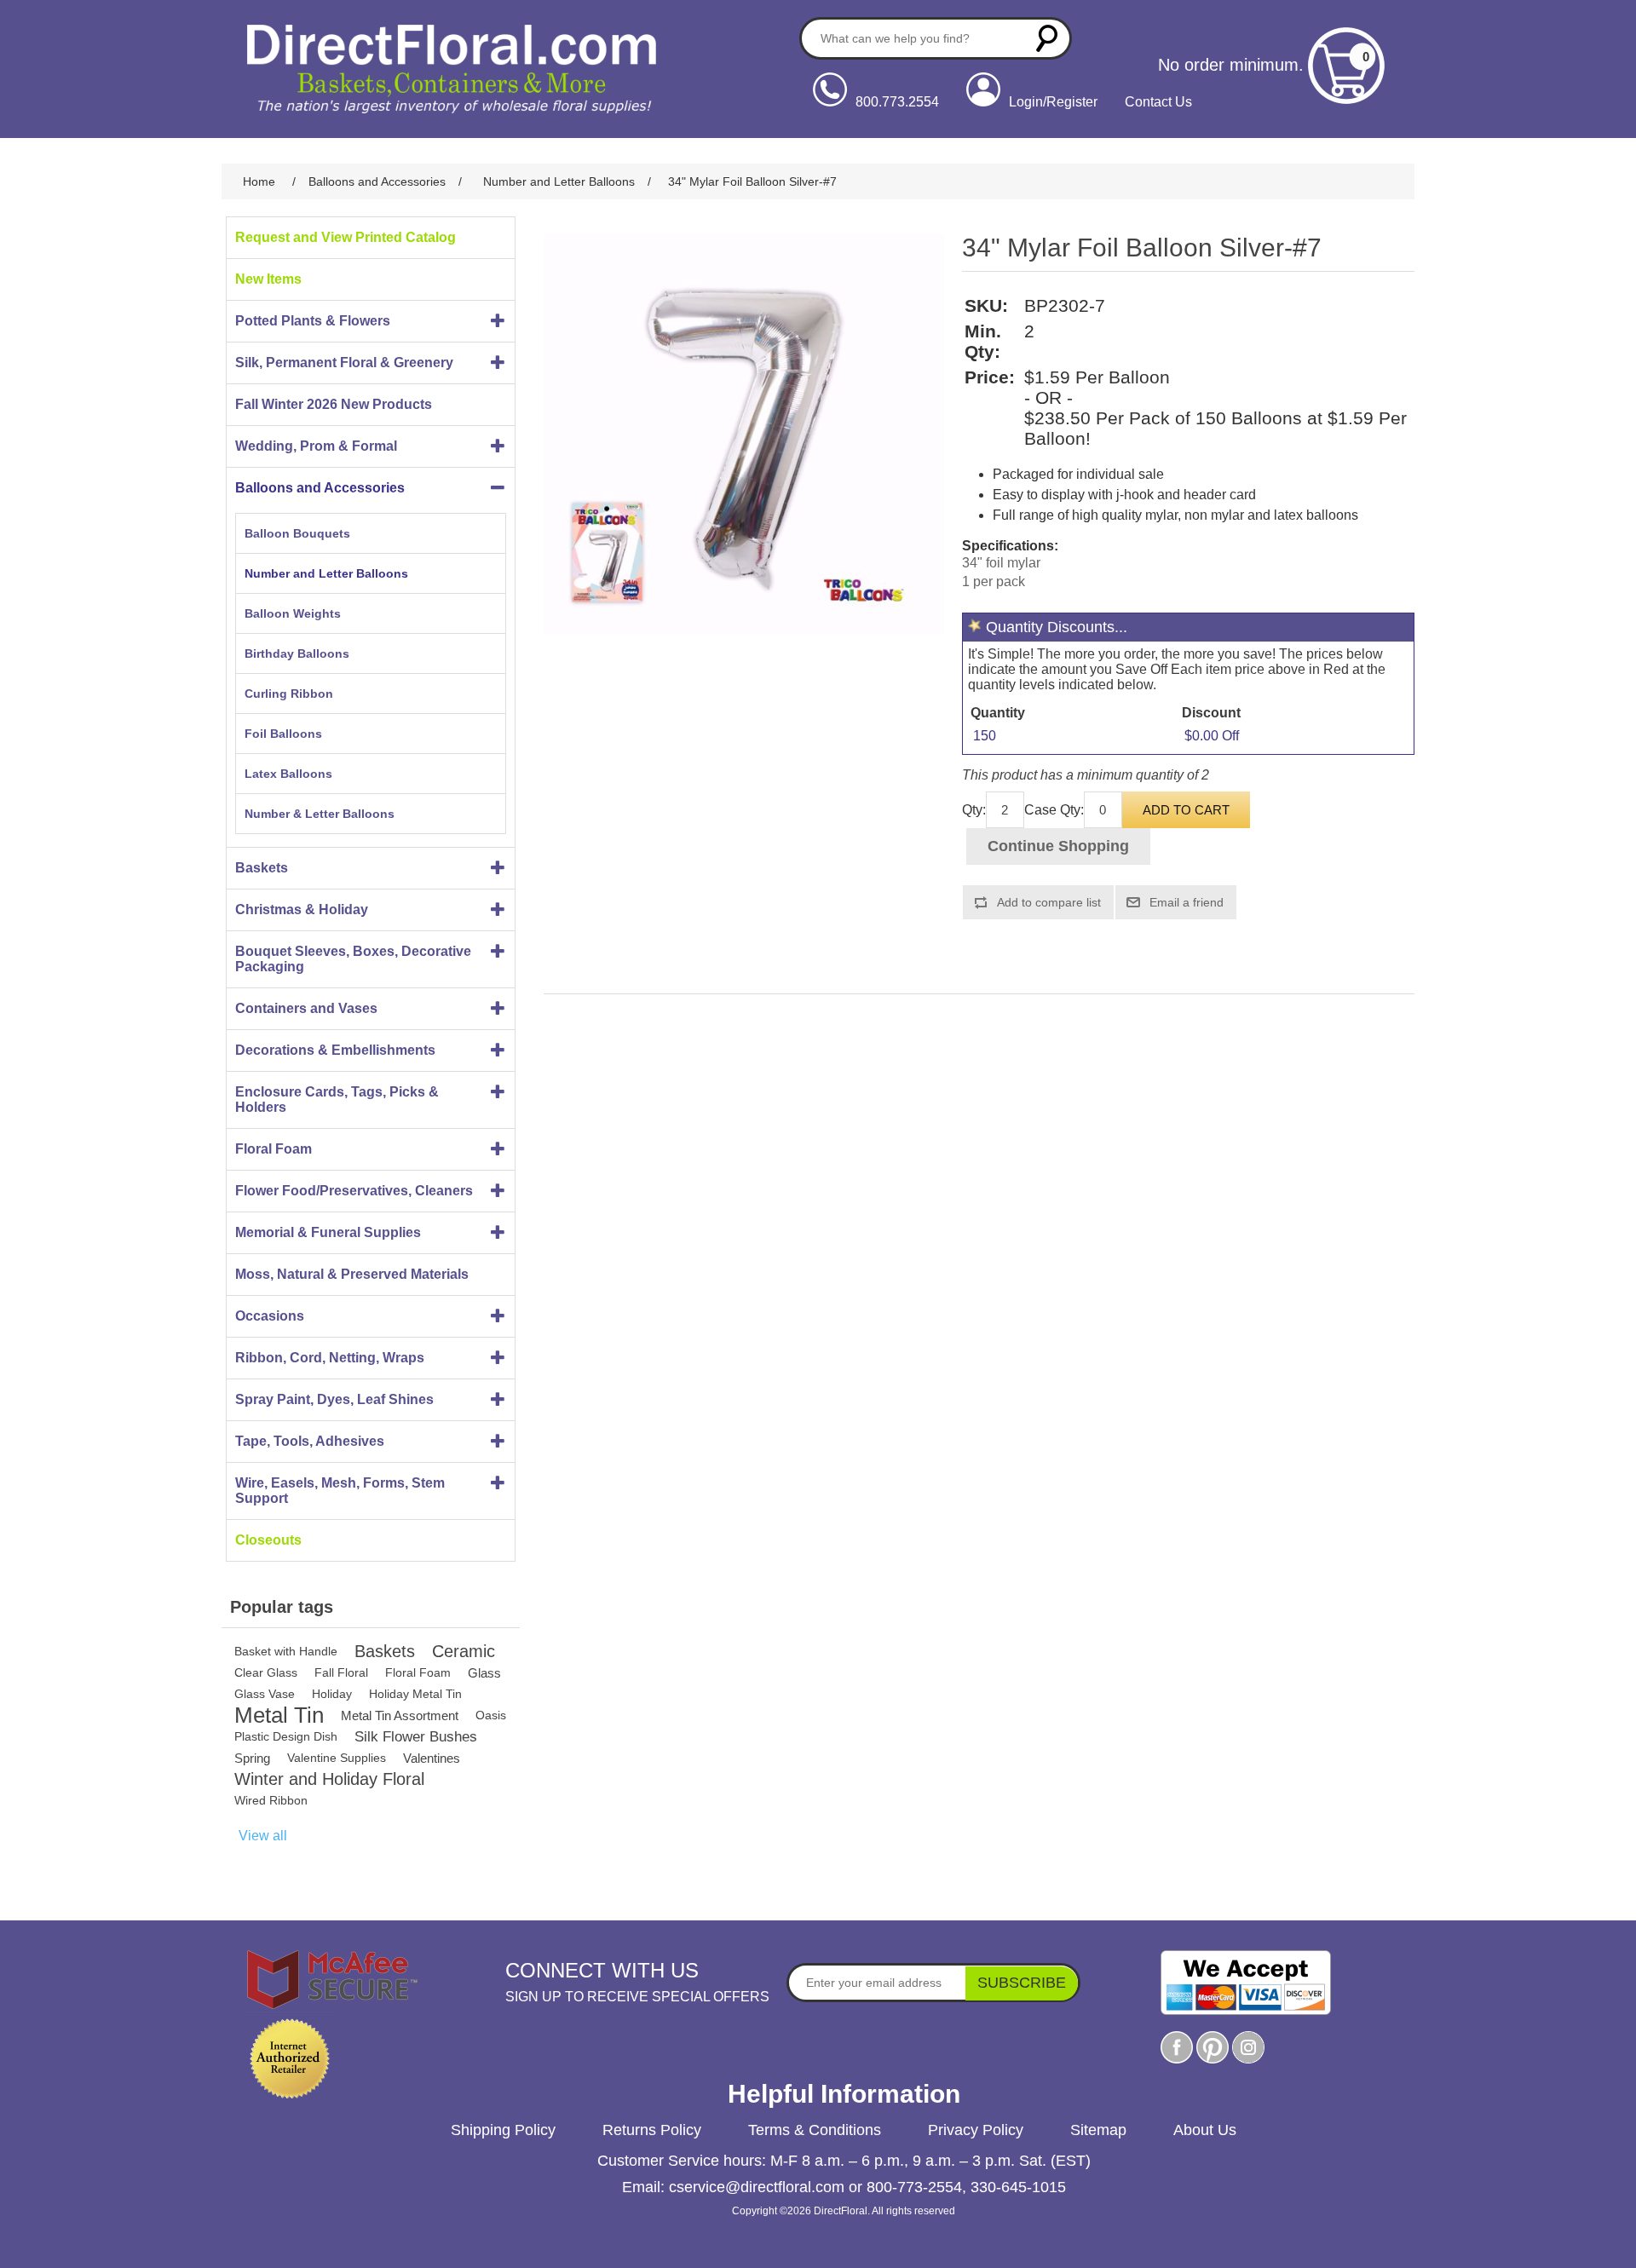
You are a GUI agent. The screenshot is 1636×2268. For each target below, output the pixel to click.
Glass (484, 1673)
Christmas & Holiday (302, 910)
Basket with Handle (286, 1651)
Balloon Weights (293, 613)
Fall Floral (341, 1672)
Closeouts (268, 1540)
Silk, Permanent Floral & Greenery (344, 363)
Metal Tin (279, 1715)
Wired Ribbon (271, 1800)
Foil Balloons (283, 734)
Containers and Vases (306, 1008)
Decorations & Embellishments (335, 1050)
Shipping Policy (503, 2130)
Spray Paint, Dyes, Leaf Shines (334, 1399)
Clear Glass (266, 1672)
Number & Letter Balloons (320, 814)
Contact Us (1158, 102)
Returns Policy (652, 2130)
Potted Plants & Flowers (313, 321)
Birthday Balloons (297, 653)
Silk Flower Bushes (416, 1737)
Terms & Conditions (815, 2130)
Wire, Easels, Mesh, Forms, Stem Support (340, 1491)
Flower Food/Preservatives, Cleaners (354, 1191)
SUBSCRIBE (1022, 1983)
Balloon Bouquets (297, 533)
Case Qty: (1054, 810)
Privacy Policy (976, 2130)
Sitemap (1098, 2130)
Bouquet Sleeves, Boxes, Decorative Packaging (353, 959)
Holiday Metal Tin (415, 1694)
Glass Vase (265, 1694)
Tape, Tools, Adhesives (310, 1441)
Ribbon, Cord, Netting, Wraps (330, 1358)
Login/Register (1053, 102)
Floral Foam (274, 1149)
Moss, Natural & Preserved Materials (352, 1274)
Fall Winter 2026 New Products (334, 404)
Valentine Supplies (337, 1758)
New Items (268, 279)
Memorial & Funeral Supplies (328, 1232)
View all (263, 1836)
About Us (1205, 2130)
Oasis (491, 1715)
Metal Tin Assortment (400, 1715)
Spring (252, 1758)
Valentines (432, 1758)
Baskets (262, 868)
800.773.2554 (897, 102)
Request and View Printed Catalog (346, 237)
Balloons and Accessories (320, 488)
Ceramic (464, 1651)
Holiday (332, 1694)
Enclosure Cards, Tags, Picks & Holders (337, 1099)
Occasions (270, 1316)
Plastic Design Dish (286, 1736)
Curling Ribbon (289, 694)
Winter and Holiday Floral (329, 1779)
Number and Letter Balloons (326, 573)
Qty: (974, 810)
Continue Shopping (1058, 846)
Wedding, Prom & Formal (316, 446)
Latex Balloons (288, 774)
